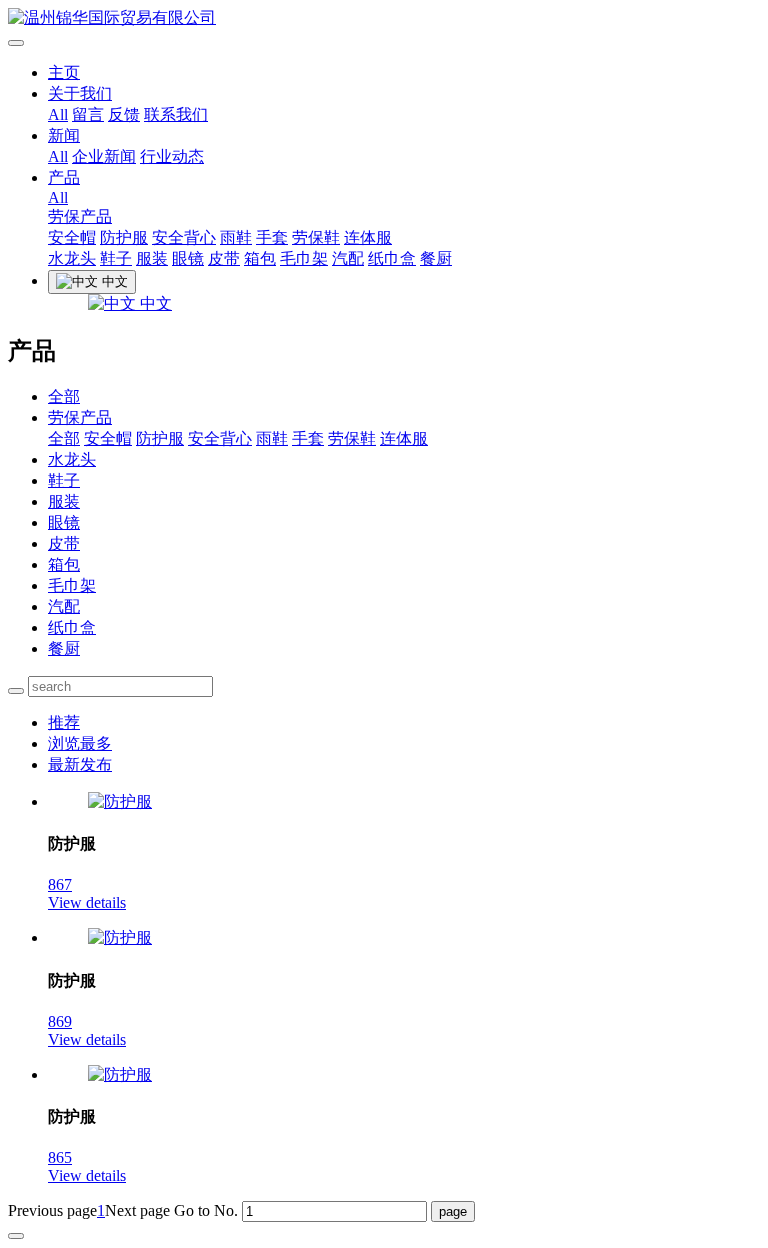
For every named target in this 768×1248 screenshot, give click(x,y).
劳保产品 (80, 216)
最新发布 (80, 764)
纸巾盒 (392, 258)
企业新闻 (104, 156)
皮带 (224, 258)
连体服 (368, 237)
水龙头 (72, 258)
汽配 (348, 258)
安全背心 (184, 237)
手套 (272, 237)
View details (87, 902)
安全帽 (72, 237)
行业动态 (172, 156)
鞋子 (116, 258)
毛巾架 (304, 258)
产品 (64, 177)
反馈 (124, 114)
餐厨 (436, 258)
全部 (64, 396)
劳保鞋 (316, 237)
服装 (152, 258)
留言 (88, 114)
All (58, 114)
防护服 (124, 237)
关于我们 (80, 93)
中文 (154, 303)
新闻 (64, 135)
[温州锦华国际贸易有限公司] (384, 18)
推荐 (64, 722)
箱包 (260, 258)
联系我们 (176, 114)
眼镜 (188, 258)
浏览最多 (80, 743)
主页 (64, 72)
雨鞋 (236, 237)
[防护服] (120, 801)
